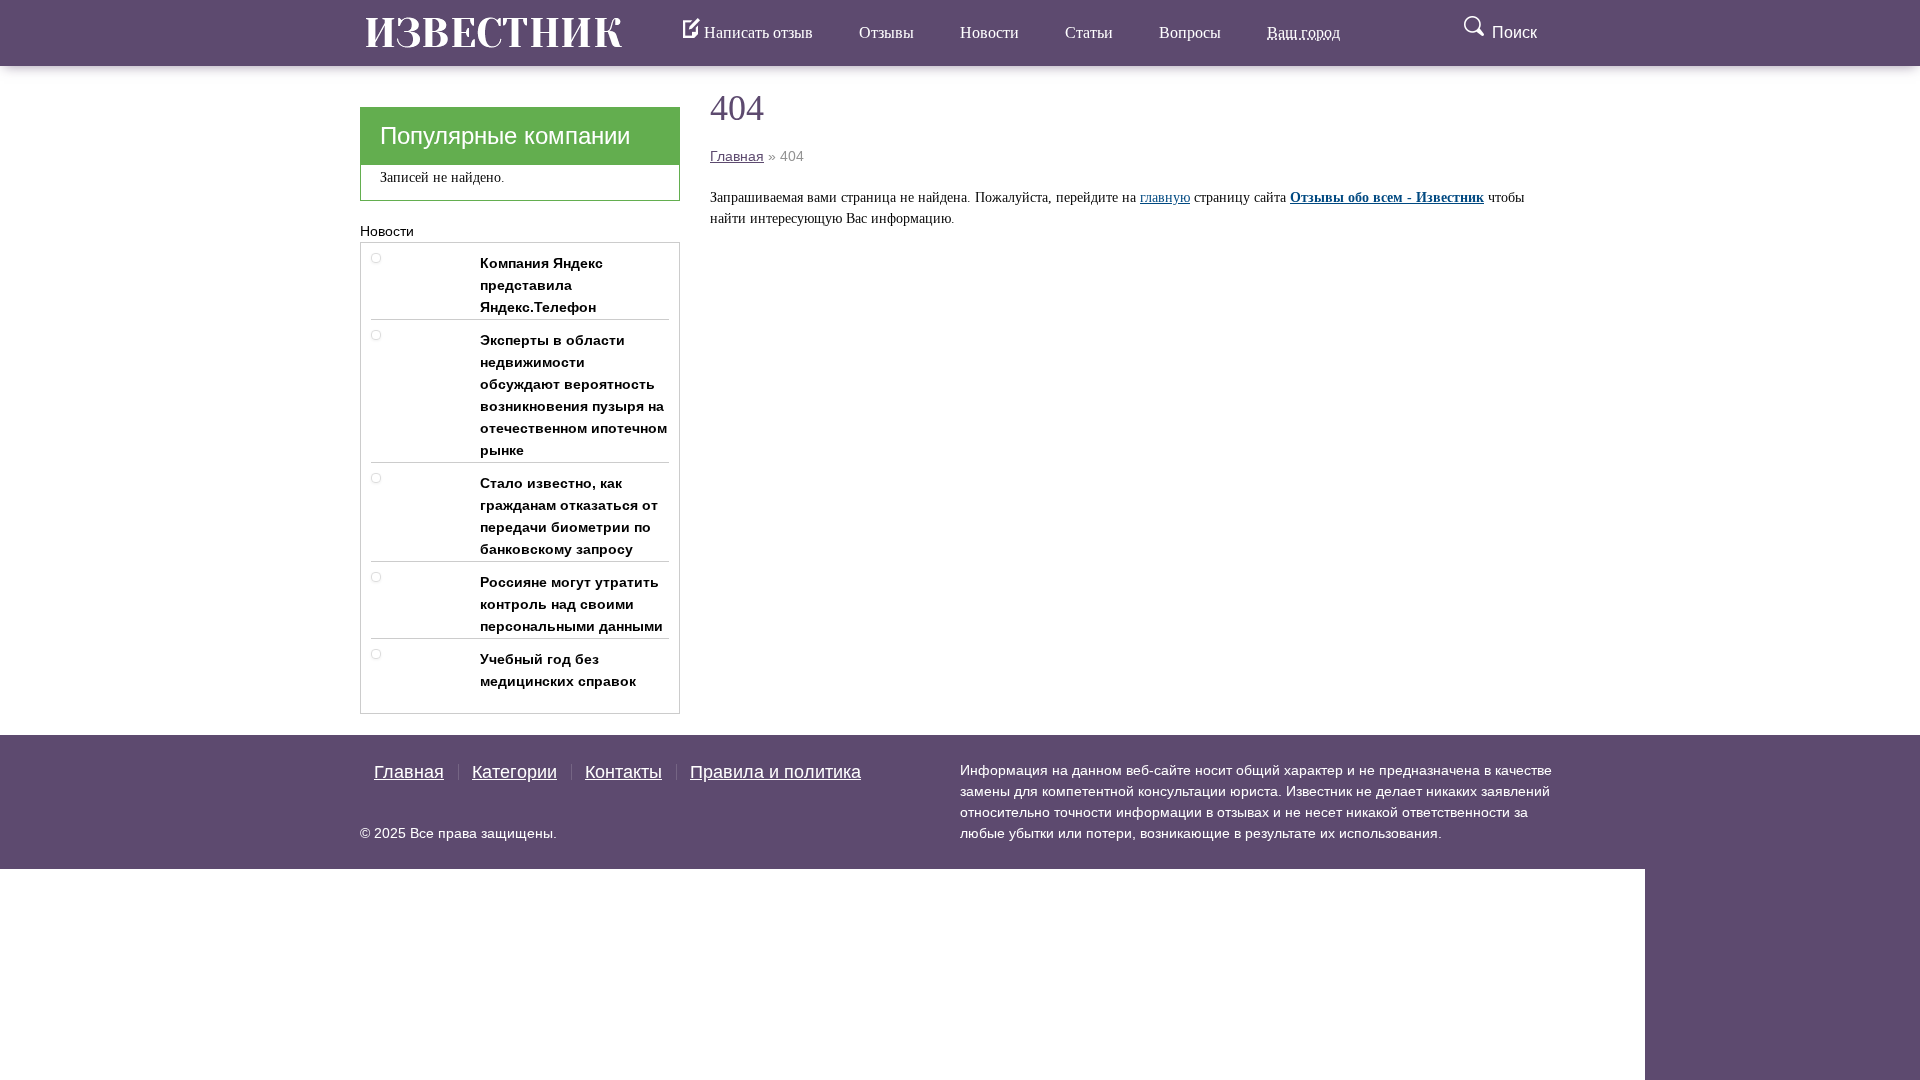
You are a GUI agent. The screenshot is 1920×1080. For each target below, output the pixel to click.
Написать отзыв (756, 32)
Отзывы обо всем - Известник (1387, 197)
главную (1165, 197)
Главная (737, 156)
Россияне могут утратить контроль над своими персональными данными (571, 604)
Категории (514, 772)
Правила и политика (775, 772)
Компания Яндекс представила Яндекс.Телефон (541, 285)
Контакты (623, 772)
